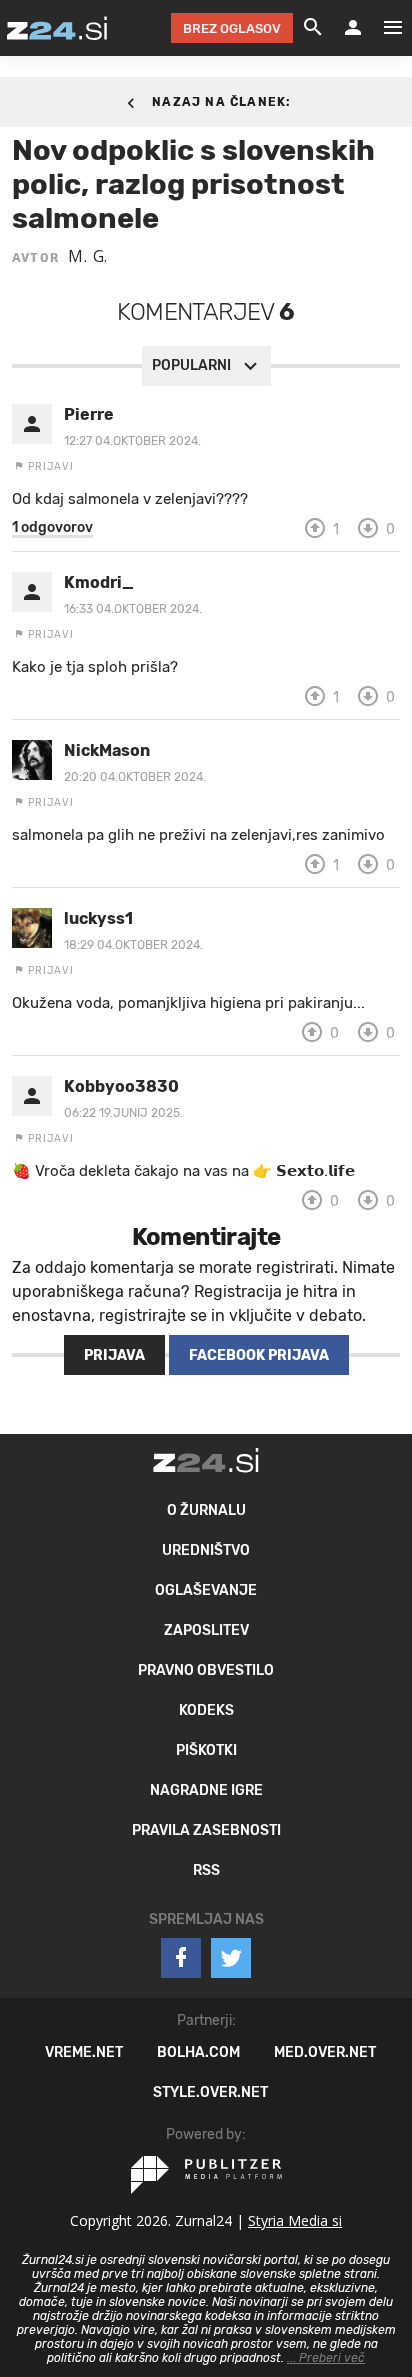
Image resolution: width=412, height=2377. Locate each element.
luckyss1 (98, 918)
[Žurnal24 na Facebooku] (181, 1958)
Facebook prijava (259, 1355)
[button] (52, 528)
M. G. (88, 256)
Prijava (114, 1355)
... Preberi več (326, 2358)
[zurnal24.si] (57, 28)
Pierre (89, 414)
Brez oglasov (232, 28)
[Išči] (313, 28)
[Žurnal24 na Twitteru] (231, 1958)
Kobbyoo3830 (121, 1086)
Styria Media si (295, 2220)
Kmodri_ (99, 582)
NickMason (107, 750)
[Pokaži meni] (383, 28)
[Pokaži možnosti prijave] (353, 28)
